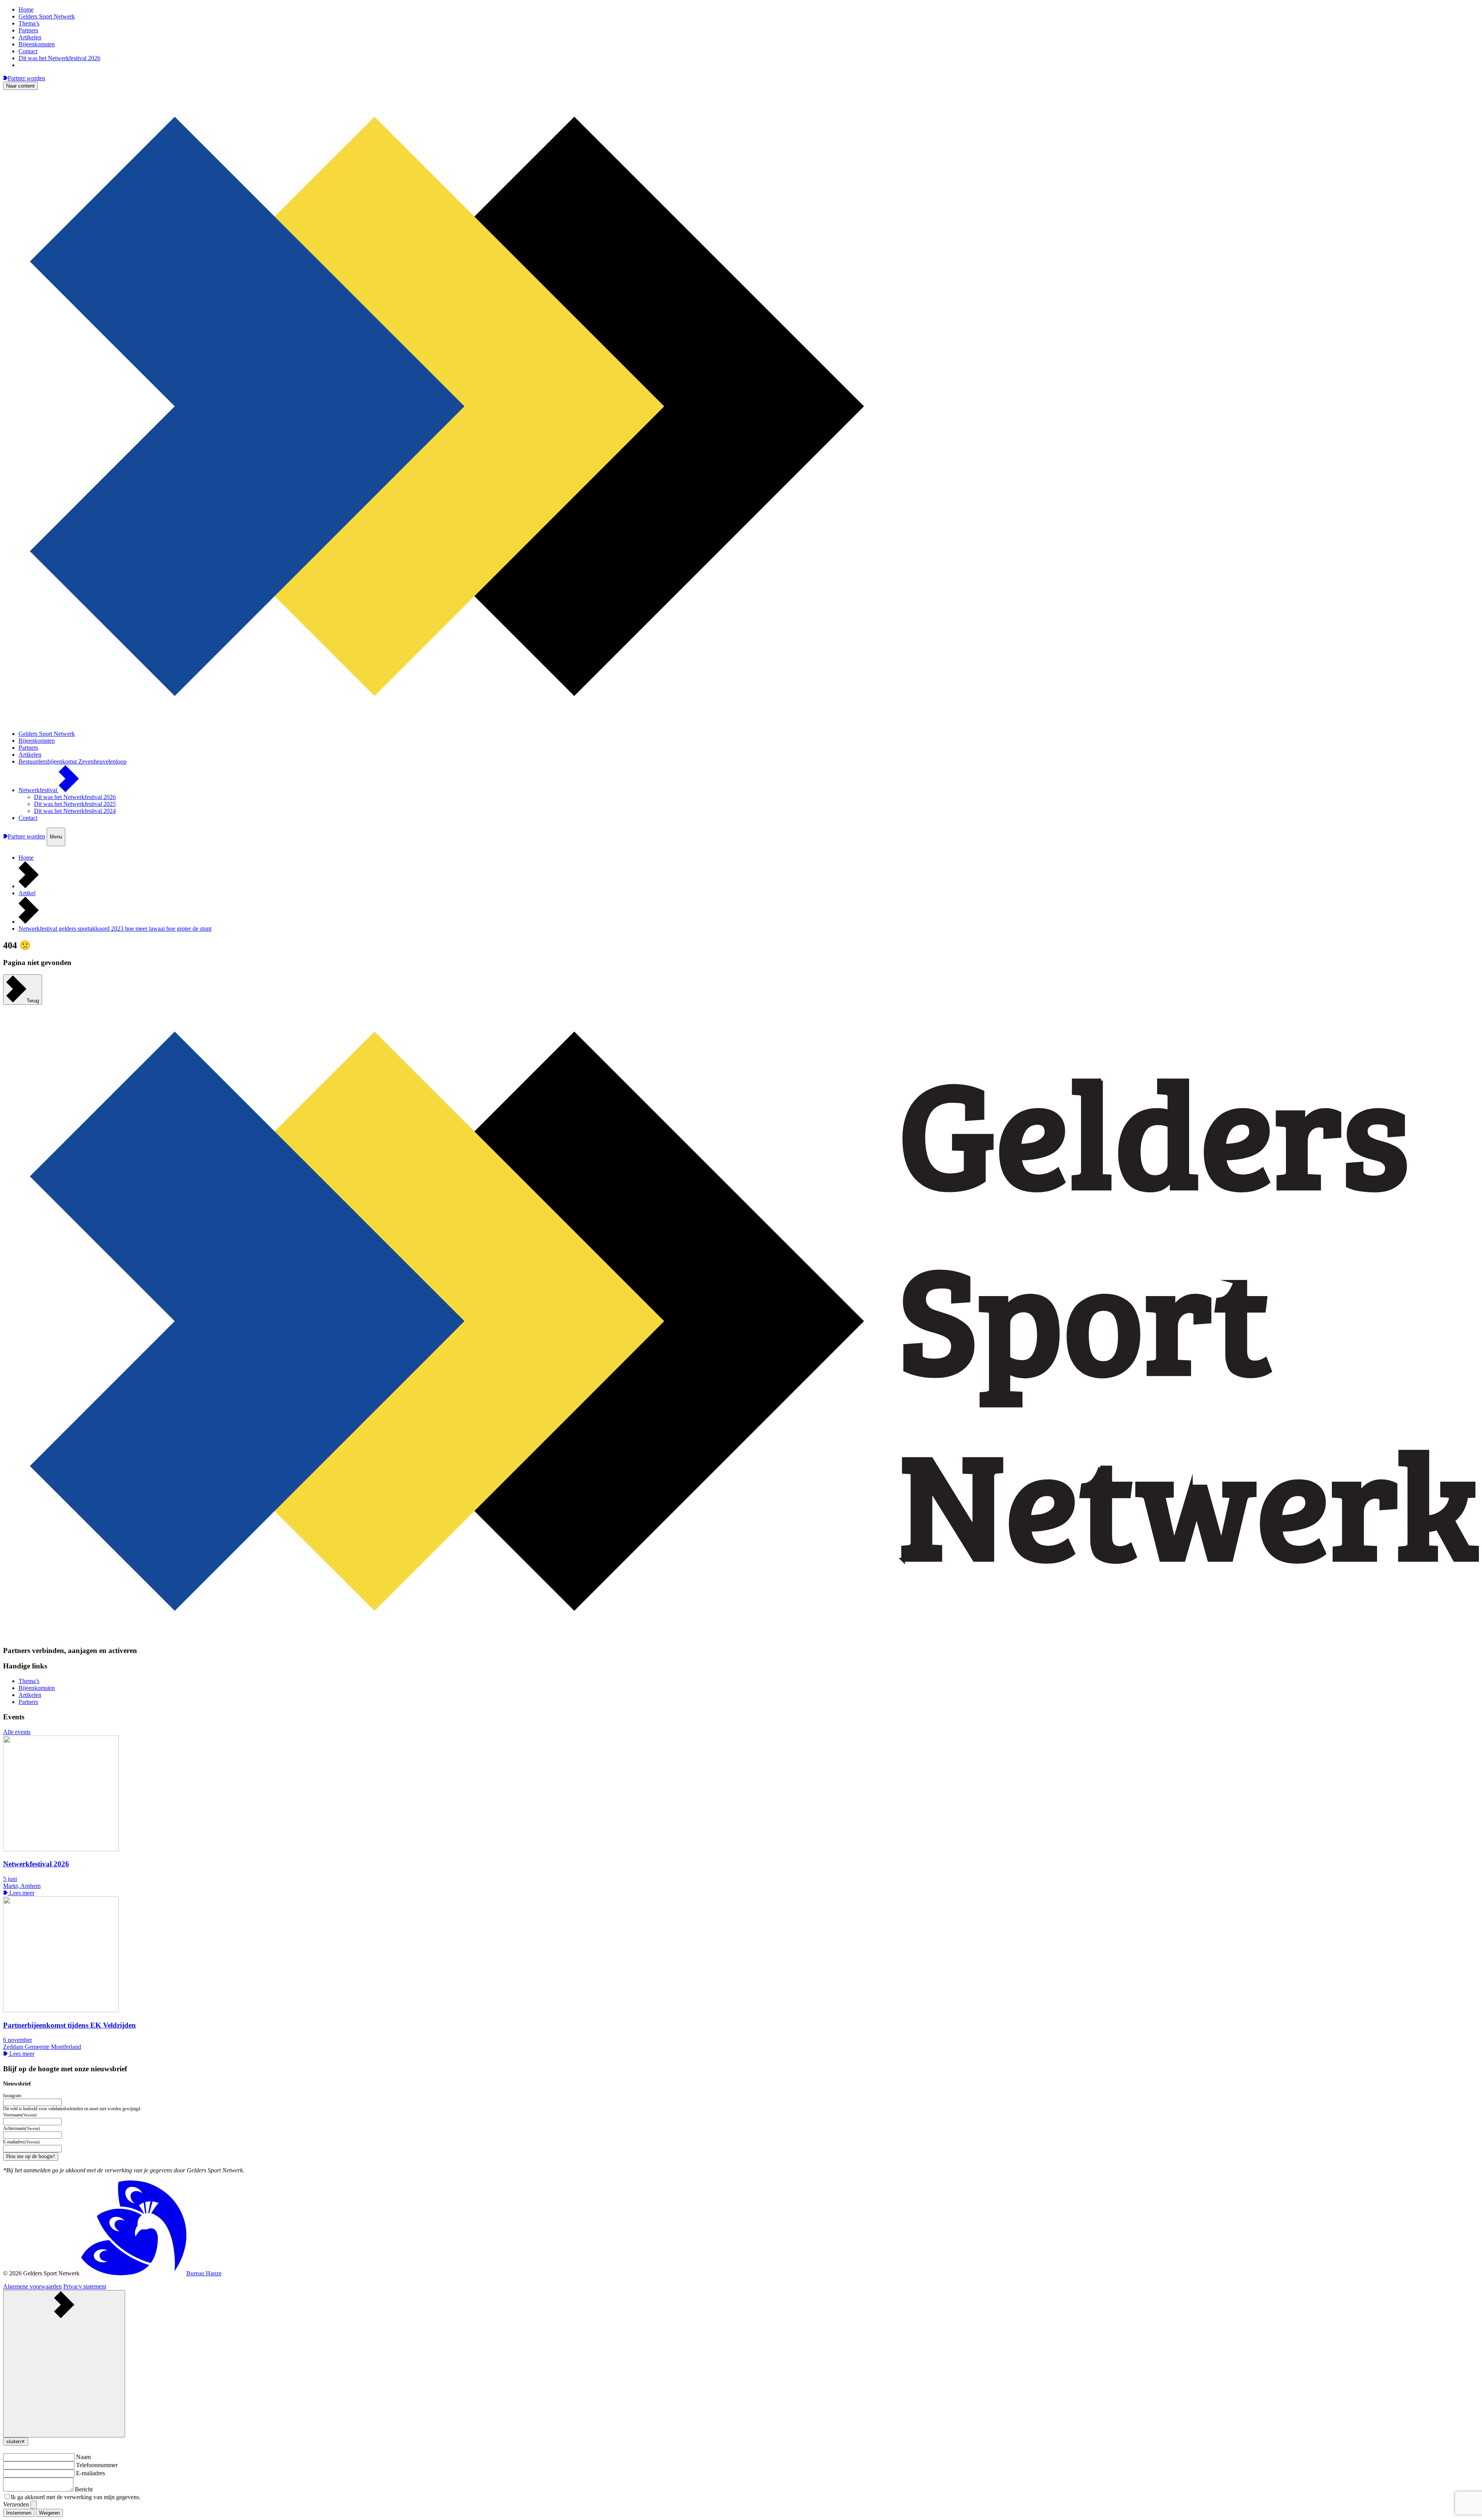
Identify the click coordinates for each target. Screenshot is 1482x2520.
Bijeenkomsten (37, 44)
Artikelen (30, 37)
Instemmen (19, 2513)
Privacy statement (85, 2286)
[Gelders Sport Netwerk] (741, 721)
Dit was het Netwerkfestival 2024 (75, 811)
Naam (83, 2457)
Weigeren (49, 2513)
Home (26, 9)
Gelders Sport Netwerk (47, 16)
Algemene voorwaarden (32, 2286)
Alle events (17, 1732)
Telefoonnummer (97, 2465)
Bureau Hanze (204, 2273)
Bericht (84, 2489)
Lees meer (21, 1893)
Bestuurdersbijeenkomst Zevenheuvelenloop (73, 761)
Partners (28, 30)
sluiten (16, 2441)
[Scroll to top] (64, 2364)
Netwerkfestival (39, 790)
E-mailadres (91, 2473)
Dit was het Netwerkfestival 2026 (59, 58)
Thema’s (29, 23)
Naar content (20, 86)
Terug (33, 1001)
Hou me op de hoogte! (31, 2156)
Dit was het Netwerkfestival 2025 (75, 804)
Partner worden (26, 78)
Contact (28, 51)
